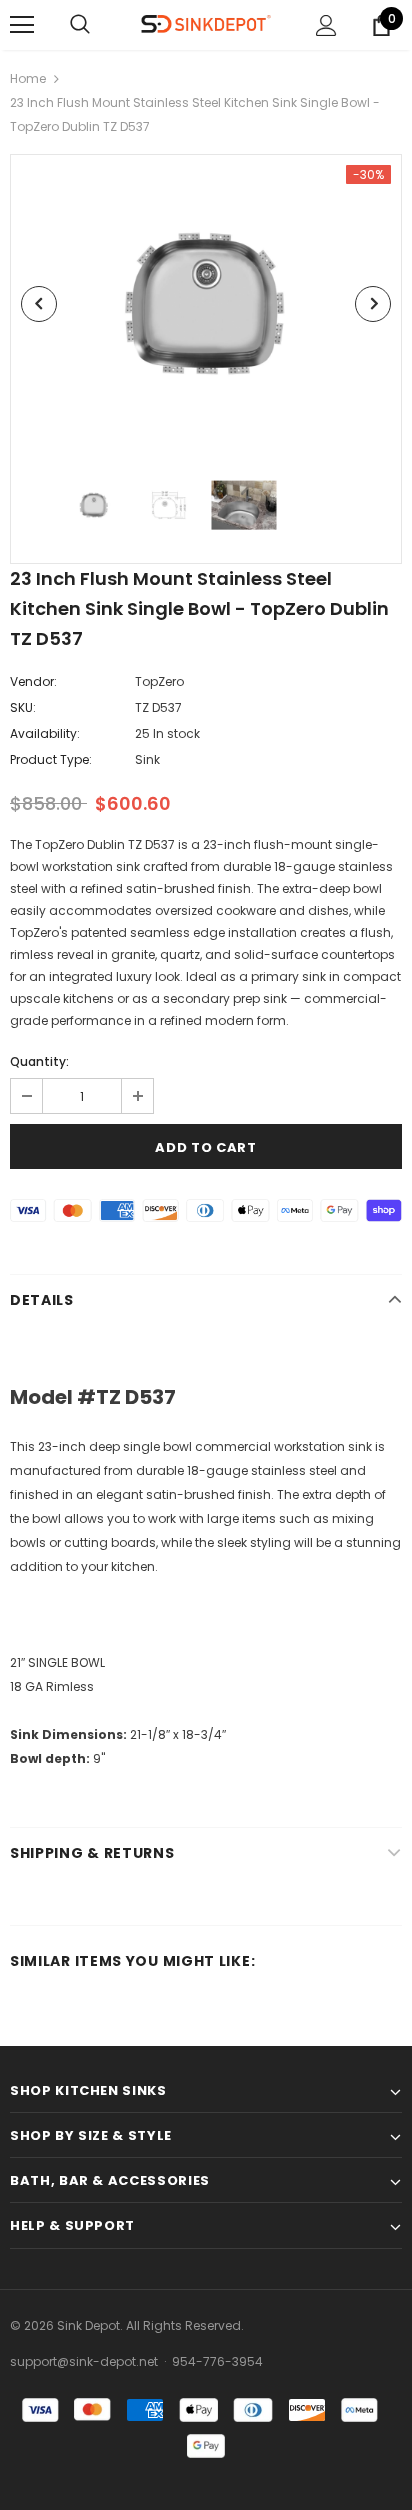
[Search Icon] (80, 25)
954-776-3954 (217, 2361)
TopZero (159, 681)
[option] (206, 304)
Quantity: (39, 1061)
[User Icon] (326, 25)
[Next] (373, 304)
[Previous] (39, 304)
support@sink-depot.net (84, 2361)
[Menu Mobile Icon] (22, 25)
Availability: (45, 733)
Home (28, 78)
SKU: (23, 707)
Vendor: (33, 681)
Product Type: (51, 759)
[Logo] (206, 24)
